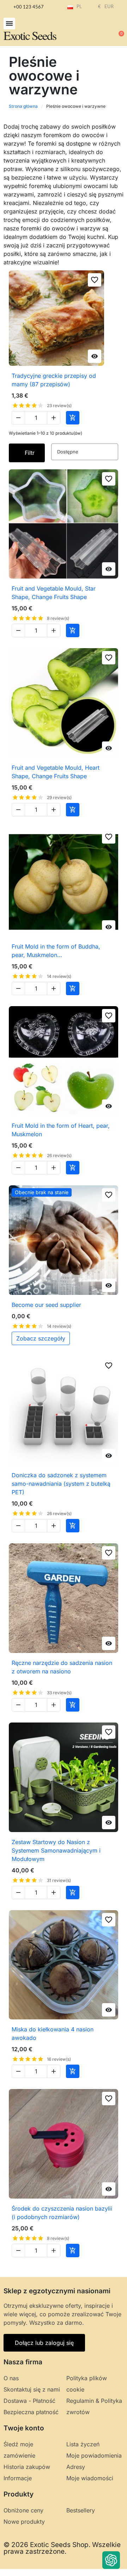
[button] (9, 24)
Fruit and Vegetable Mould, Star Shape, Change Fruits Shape (54, 593)
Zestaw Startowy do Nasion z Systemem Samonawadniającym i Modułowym (56, 1850)
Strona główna (23, 106)
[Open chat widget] (111, 2560)
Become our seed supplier (46, 1305)
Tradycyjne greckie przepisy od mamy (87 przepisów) (54, 380)
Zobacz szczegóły (41, 1338)
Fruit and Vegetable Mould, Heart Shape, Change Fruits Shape (56, 772)
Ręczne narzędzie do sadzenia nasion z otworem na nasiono (62, 1667)
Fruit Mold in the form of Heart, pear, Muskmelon (61, 1130)
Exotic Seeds (30, 35)
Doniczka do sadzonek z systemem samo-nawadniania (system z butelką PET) (61, 1484)
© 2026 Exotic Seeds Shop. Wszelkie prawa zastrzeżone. (62, 2548)
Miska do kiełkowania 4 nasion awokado (53, 2034)
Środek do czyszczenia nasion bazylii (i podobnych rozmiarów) (62, 2213)
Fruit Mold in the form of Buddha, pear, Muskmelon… (56, 951)
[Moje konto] (95, 30)
